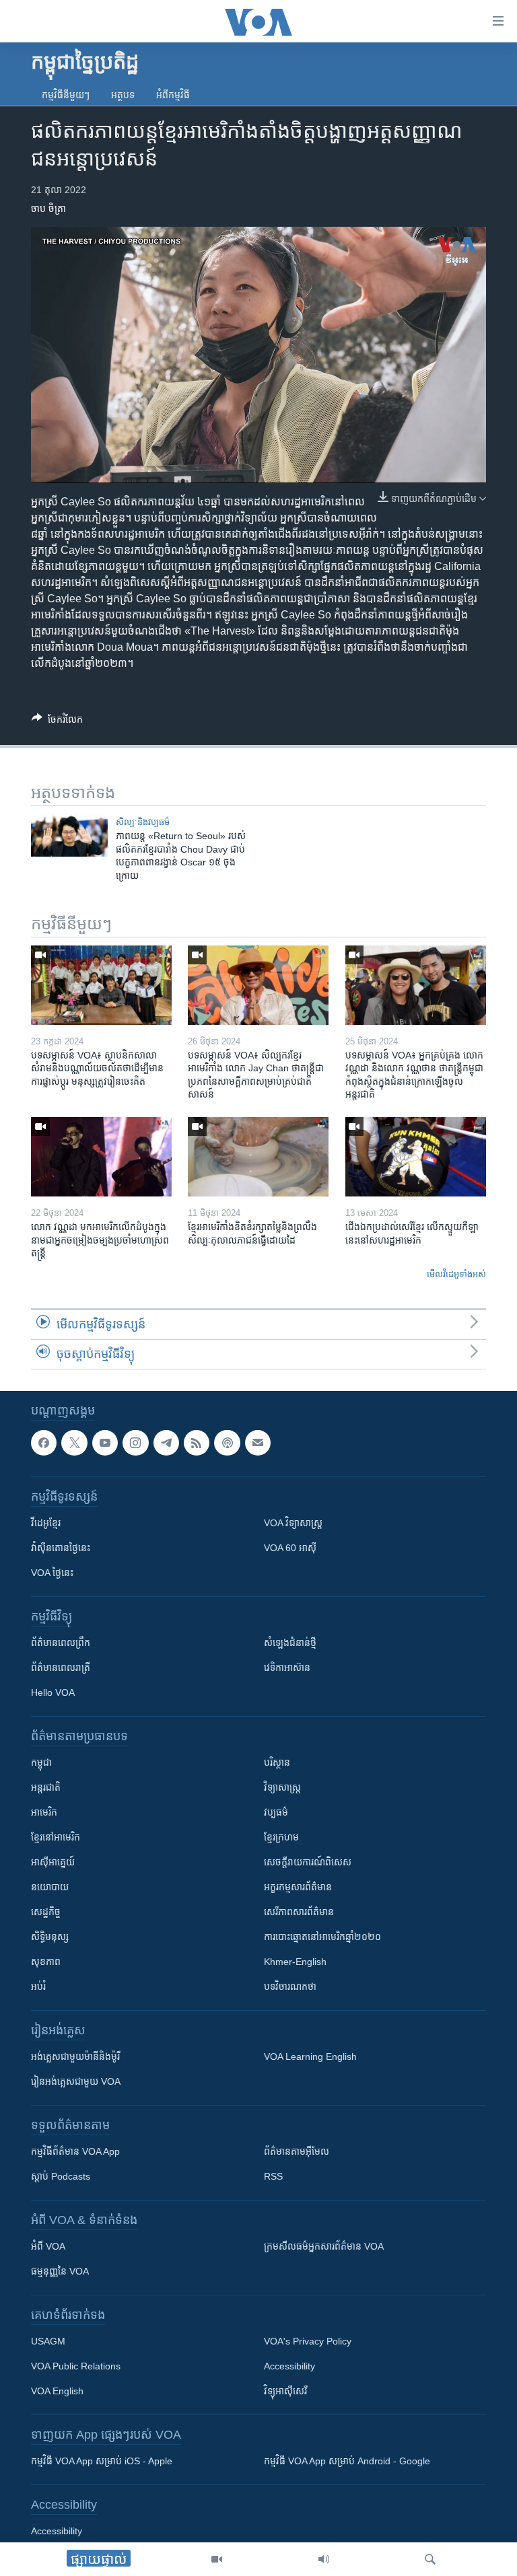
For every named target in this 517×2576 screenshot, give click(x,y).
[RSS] (197, 1443)
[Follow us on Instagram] (135, 1443)
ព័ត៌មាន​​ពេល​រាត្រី (61, 1668)
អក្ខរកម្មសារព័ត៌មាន (298, 1887)
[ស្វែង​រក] (430, 2559)
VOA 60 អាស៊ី (290, 1548)
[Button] (57, 722)
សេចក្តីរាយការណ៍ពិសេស (308, 1862)
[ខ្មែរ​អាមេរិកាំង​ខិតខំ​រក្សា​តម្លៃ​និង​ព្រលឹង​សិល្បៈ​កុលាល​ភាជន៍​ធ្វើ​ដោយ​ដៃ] (258, 1157)
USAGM (48, 2341)
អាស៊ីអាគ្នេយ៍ (53, 1862)
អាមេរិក (44, 1812)
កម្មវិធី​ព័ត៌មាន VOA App (75, 2151)
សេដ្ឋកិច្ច (46, 1912)
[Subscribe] (258, 1443)
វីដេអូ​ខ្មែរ (46, 1523)
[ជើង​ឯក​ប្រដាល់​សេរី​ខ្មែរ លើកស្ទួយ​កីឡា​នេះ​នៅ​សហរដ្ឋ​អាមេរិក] (416, 1157)
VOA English (57, 2391)
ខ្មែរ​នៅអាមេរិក (56, 1837)
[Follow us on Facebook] (44, 1443)
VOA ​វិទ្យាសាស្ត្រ (293, 1523)
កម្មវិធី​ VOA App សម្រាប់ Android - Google (347, 2461)
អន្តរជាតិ (46, 1787)
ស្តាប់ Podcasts (61, 2176)
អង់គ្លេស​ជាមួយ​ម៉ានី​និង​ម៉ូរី (75, 2056)
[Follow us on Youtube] (105, 1443)
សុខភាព (46, 1962)
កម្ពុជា (41, 1762)
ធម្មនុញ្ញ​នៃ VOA (60, 2271)
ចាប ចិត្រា (48, 209)
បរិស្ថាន (277, 1762)
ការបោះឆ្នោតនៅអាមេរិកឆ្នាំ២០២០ (322, 1937)
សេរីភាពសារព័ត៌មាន (299, 1912)
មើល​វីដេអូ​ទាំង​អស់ (456, 1274)
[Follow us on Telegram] (166, 1443)
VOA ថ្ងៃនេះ (52, 1573)
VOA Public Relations (76, 2366)
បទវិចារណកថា (290, 1987)
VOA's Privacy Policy (308, 2341)
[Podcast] (227, 1443)
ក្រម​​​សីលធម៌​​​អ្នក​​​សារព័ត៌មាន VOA (324, 2246)
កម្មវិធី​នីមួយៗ (66, 95)
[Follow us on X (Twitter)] (74, 1443)
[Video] (217, 2559)
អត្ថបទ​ (123, 95)
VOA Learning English (310, 2056)
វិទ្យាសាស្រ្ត (282, 1787)
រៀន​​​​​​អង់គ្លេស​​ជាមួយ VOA (76, 2081)
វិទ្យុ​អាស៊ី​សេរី (285, 2391)
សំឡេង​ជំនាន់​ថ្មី (290, 1643)
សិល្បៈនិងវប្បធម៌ (143, 822)
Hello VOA (53, 1692)
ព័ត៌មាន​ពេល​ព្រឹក (61, 1643)
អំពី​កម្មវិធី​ (173, 95)
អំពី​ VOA (48, 2246)
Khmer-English (295, 1962)
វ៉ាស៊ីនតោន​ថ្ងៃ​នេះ (61, 1548)
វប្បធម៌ (276, 1812)
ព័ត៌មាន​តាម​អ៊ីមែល (297, 2151)
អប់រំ (38, 1987)
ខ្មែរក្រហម (281, 1837)
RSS (273, 2176)
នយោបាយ (50, 1887)
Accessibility (289, 2366)
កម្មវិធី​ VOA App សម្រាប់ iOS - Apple (102, 2461)
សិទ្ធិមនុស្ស (50, 1937)
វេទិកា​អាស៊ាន (287, 1668)
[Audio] (324, 2559)
